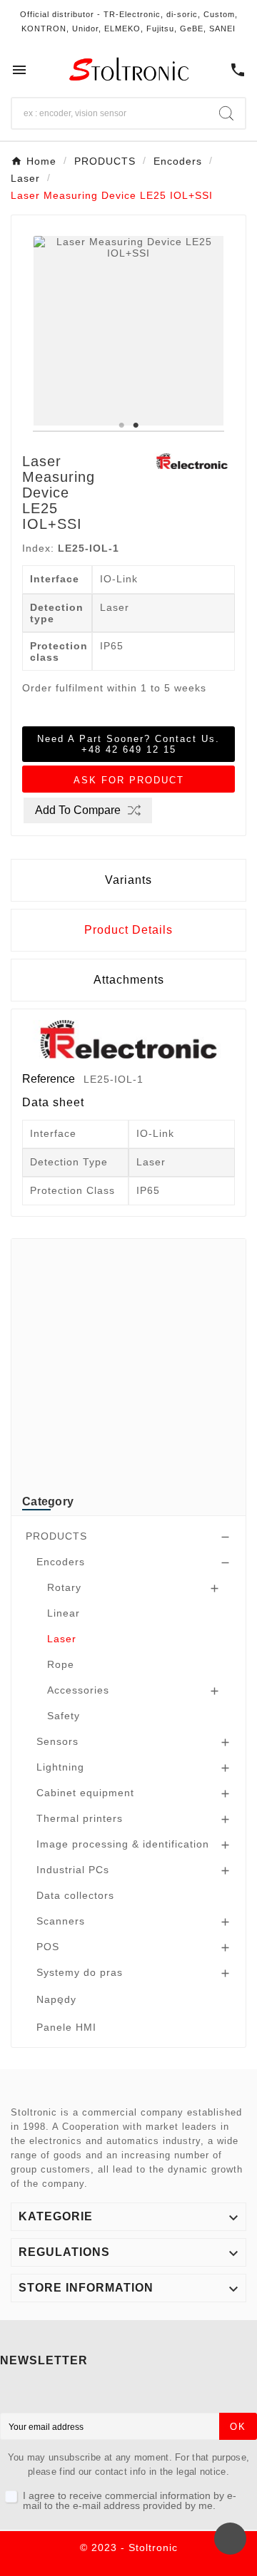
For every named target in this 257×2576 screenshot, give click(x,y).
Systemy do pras (80, 1972)
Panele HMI (66, 2027)
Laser (62, 1639)
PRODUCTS (56, 1536)
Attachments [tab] (129, 980)
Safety (64, 1716)
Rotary (64, 1587)
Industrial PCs (73, 1870)
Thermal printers (80, 1818)
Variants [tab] (128, 880)
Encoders (61, 1562)
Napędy (56, 1999)
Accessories (78, 1690)
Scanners (61, 1921)
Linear (64, 1613)
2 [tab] (136, 426)
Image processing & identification (123, 1844)
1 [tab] (121, 426)
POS (48, 1947)
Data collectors (75, 1895)
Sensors (57, 1741)
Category (48, 1501)
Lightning (60, 1767)
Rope (61, 1664)
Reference (50, 1079)
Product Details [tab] (128, 930)
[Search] (226, 113)
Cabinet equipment (85, 1793)
